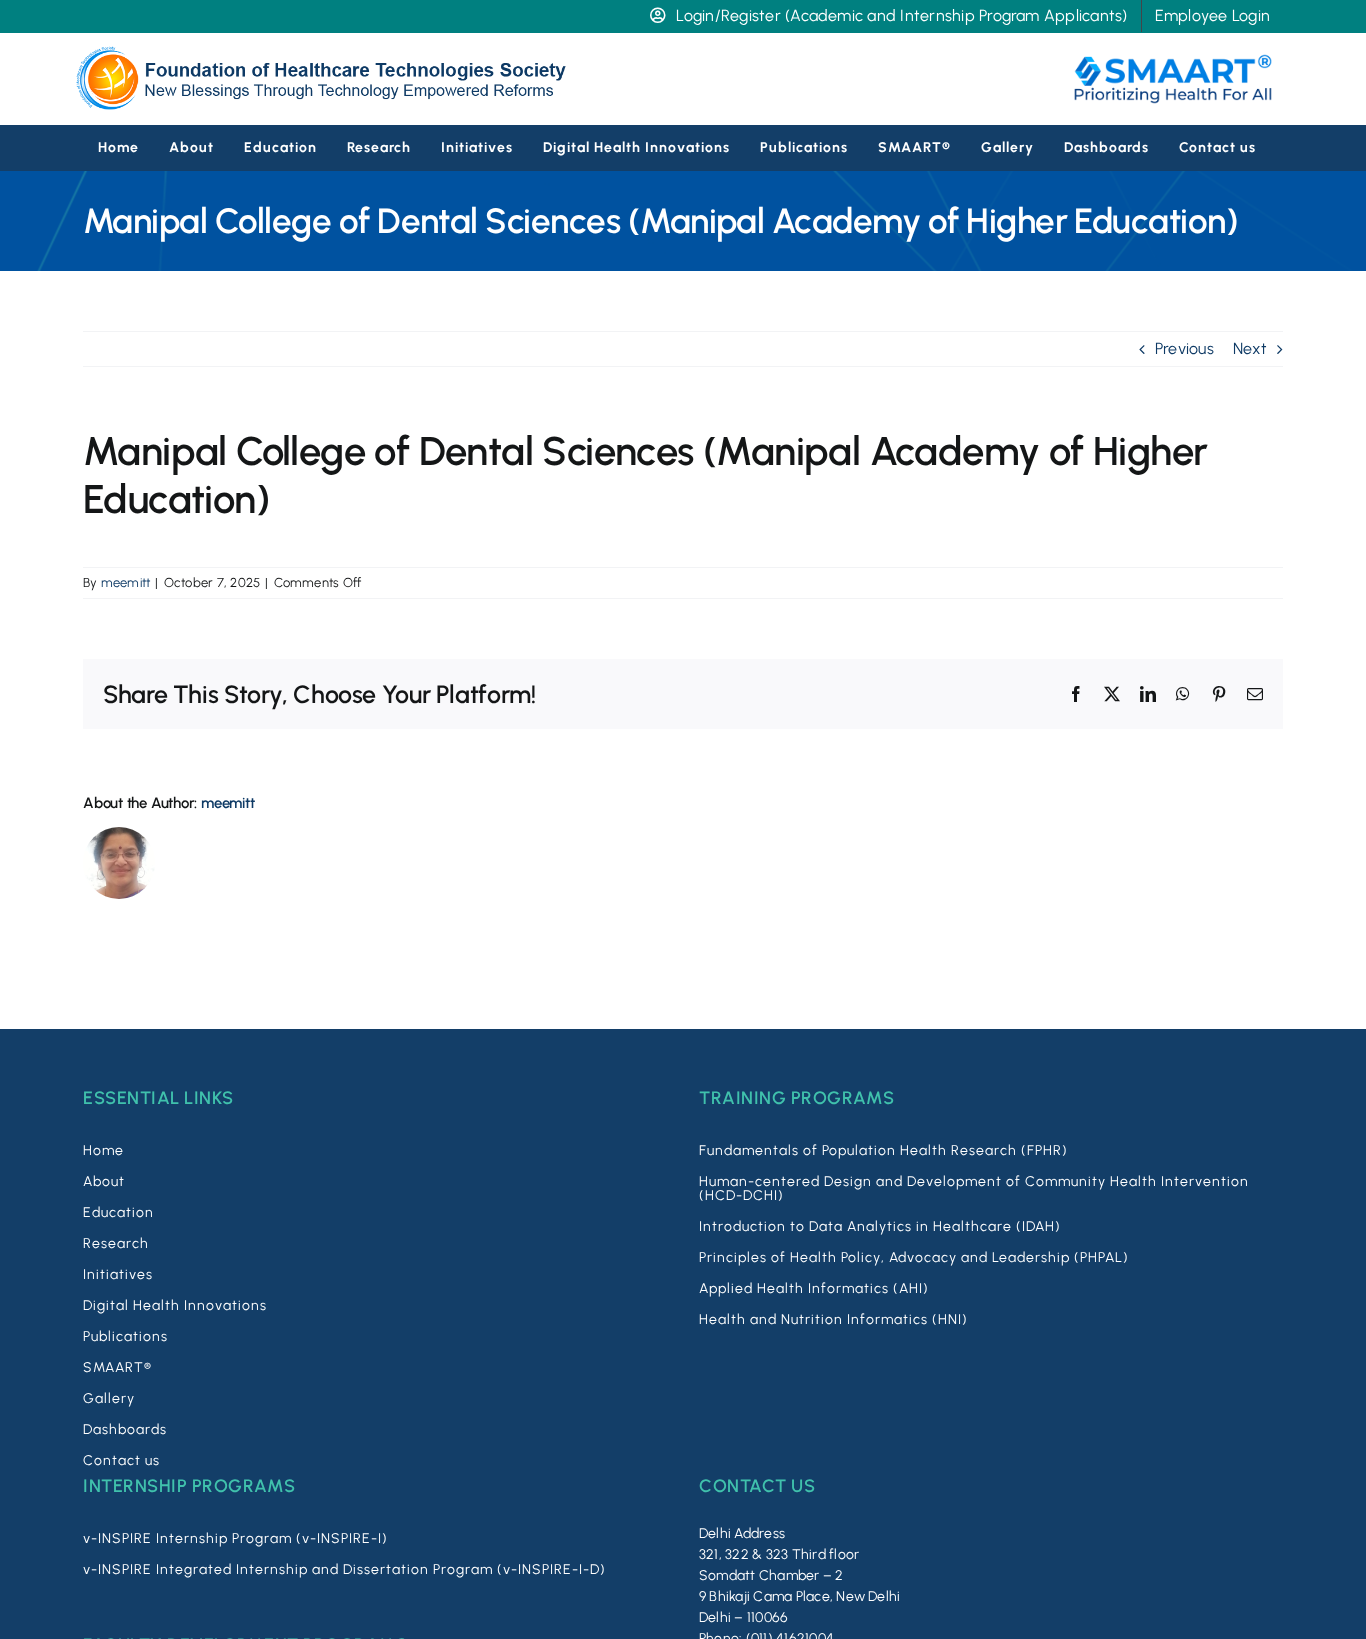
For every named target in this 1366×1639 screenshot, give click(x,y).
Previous (1184, 348)
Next (1250, 348)
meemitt (126, 582)
